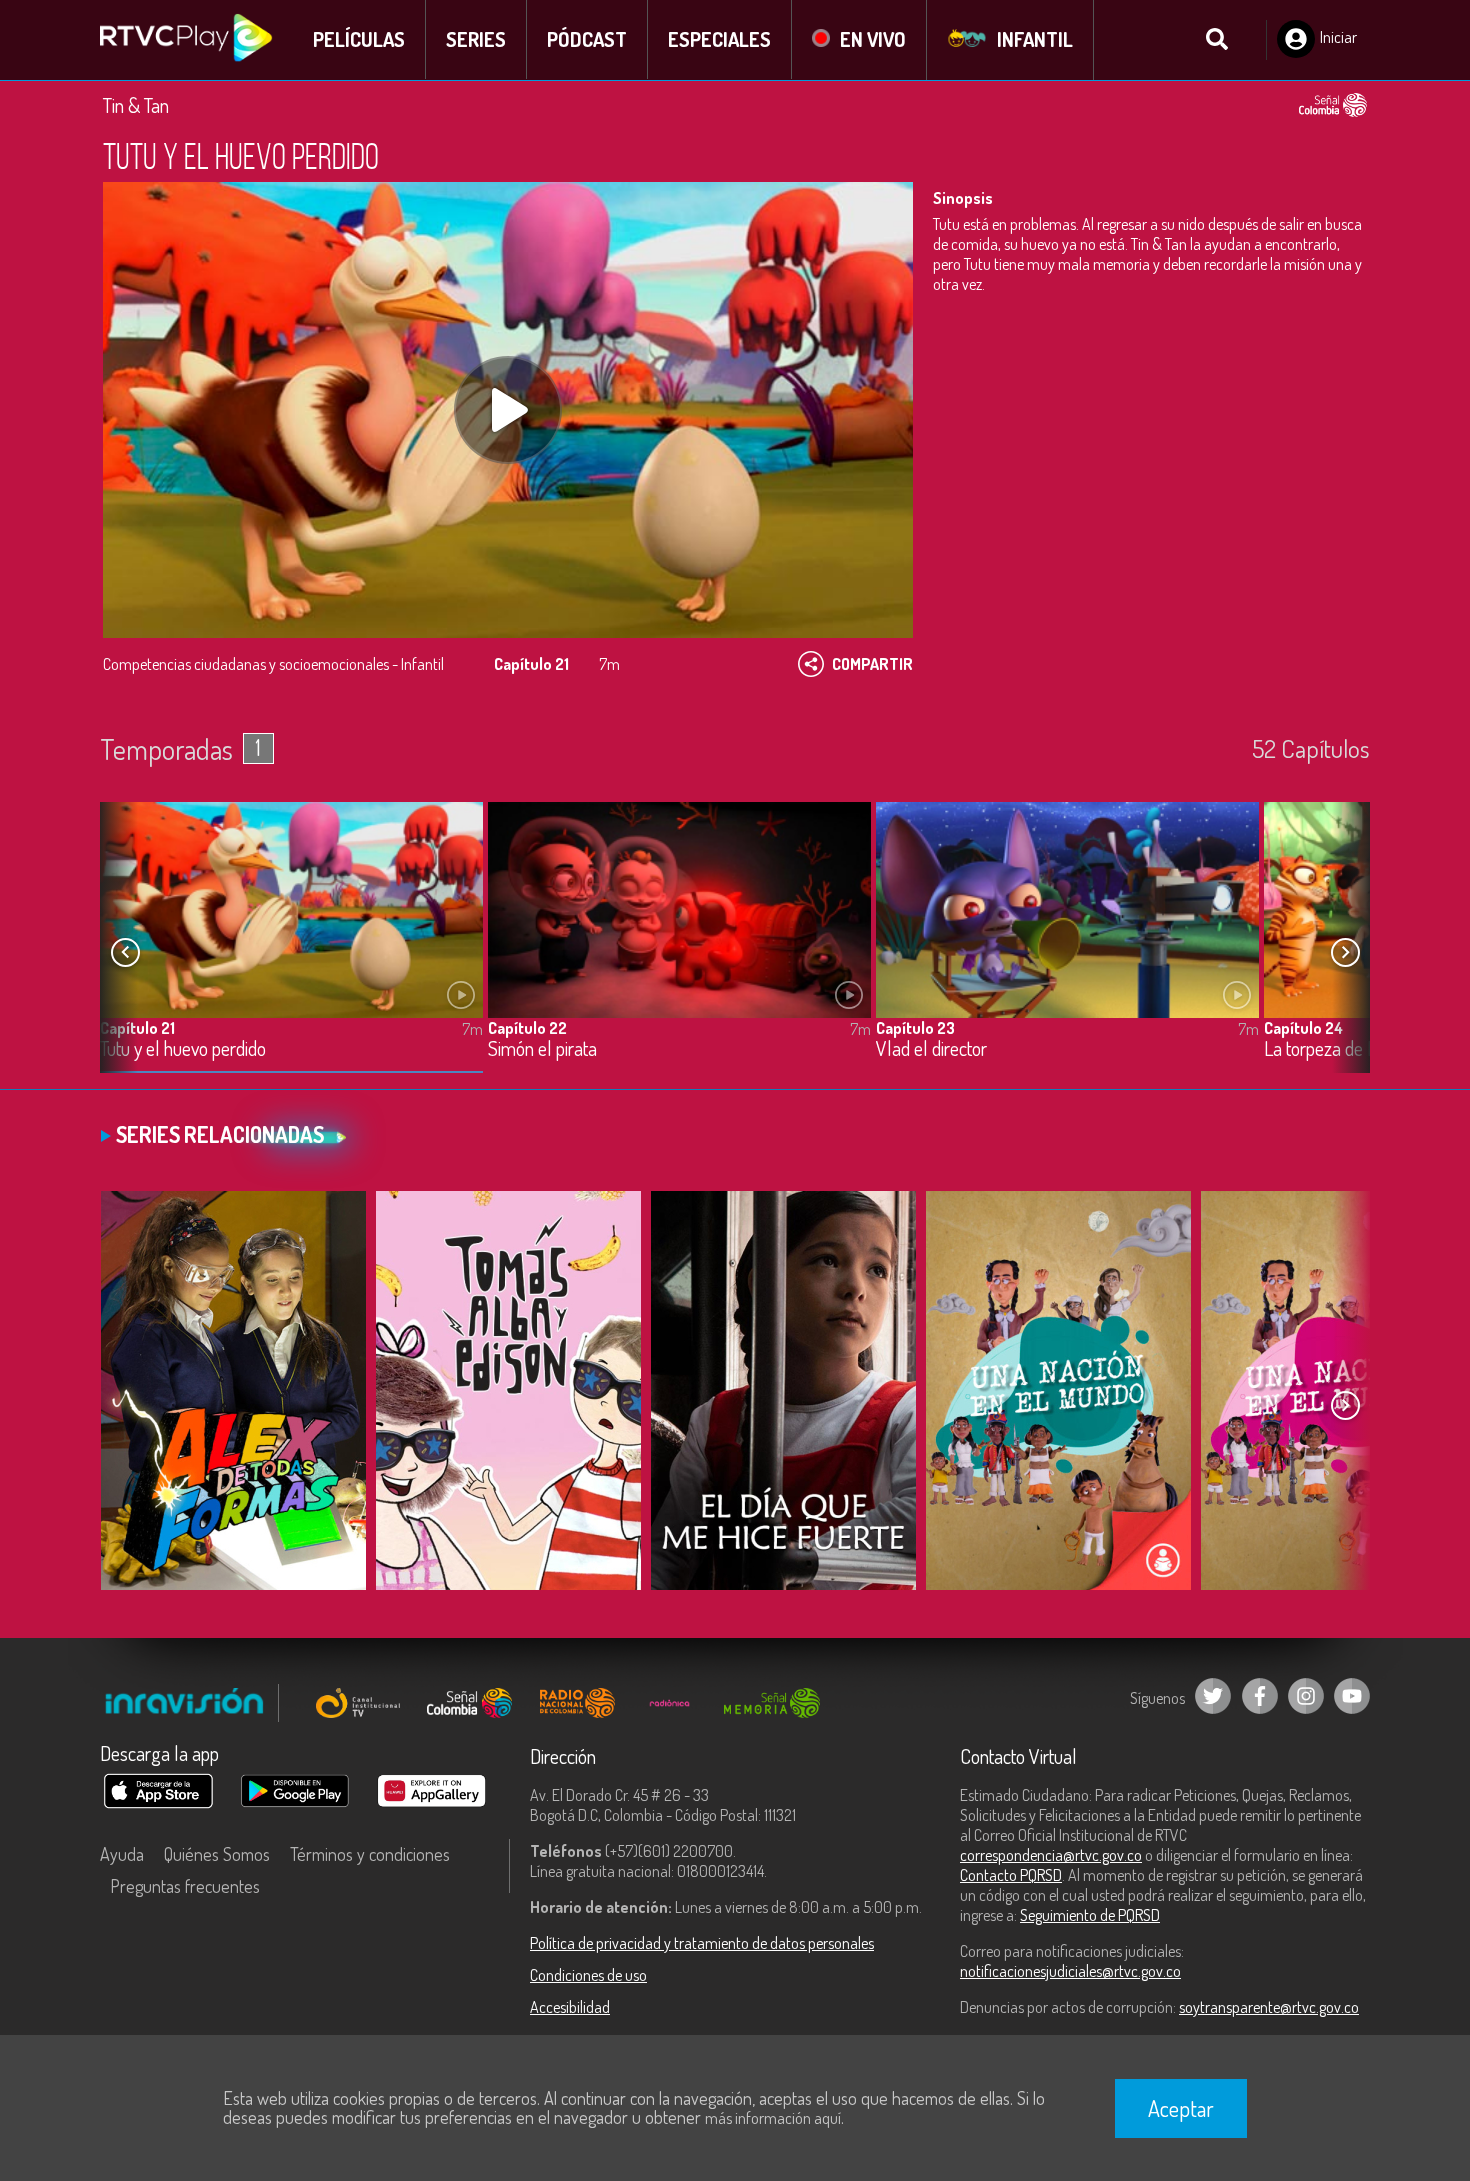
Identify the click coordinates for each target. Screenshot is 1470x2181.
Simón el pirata (542, 1049)
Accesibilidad (570, 2007)
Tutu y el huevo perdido (183, 1049)
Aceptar (1181, 2108)
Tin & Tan (136, 105)
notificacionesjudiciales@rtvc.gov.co (1070, 1971)
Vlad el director (931, 1049)
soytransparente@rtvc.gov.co (1269, 2007)
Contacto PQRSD (1011, 1875)
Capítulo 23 (915, 1028)
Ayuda (122, 1854)
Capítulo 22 (527, 1028)
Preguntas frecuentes (185, 1886)
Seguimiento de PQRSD (1090, 1915)
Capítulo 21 (137, 1028)
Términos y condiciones (370, 1854)
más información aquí (773, 2118)
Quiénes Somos (217, 1854)
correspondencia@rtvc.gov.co (1051, 1855)
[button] (1345, 953)
